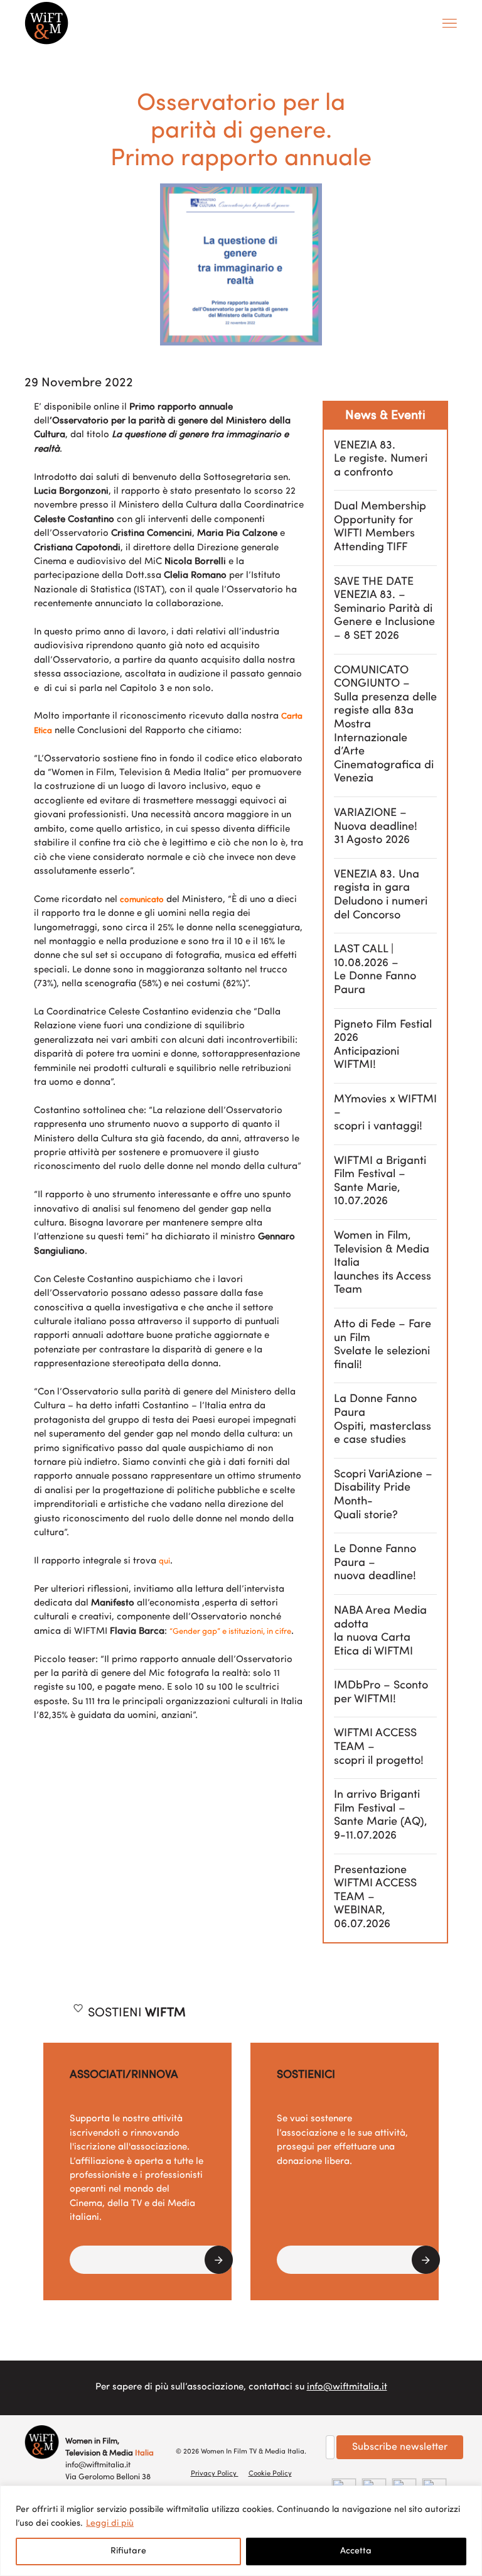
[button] (151, 2260)
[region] (241, 2531)
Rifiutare (128, 2551)
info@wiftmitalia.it (347, 2387)
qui (164, 1561)
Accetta (356, 2551)
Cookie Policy (270, 2474)
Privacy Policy (215, 2474)
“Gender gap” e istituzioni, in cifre (230, 1632)
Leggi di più (110, 2524)
